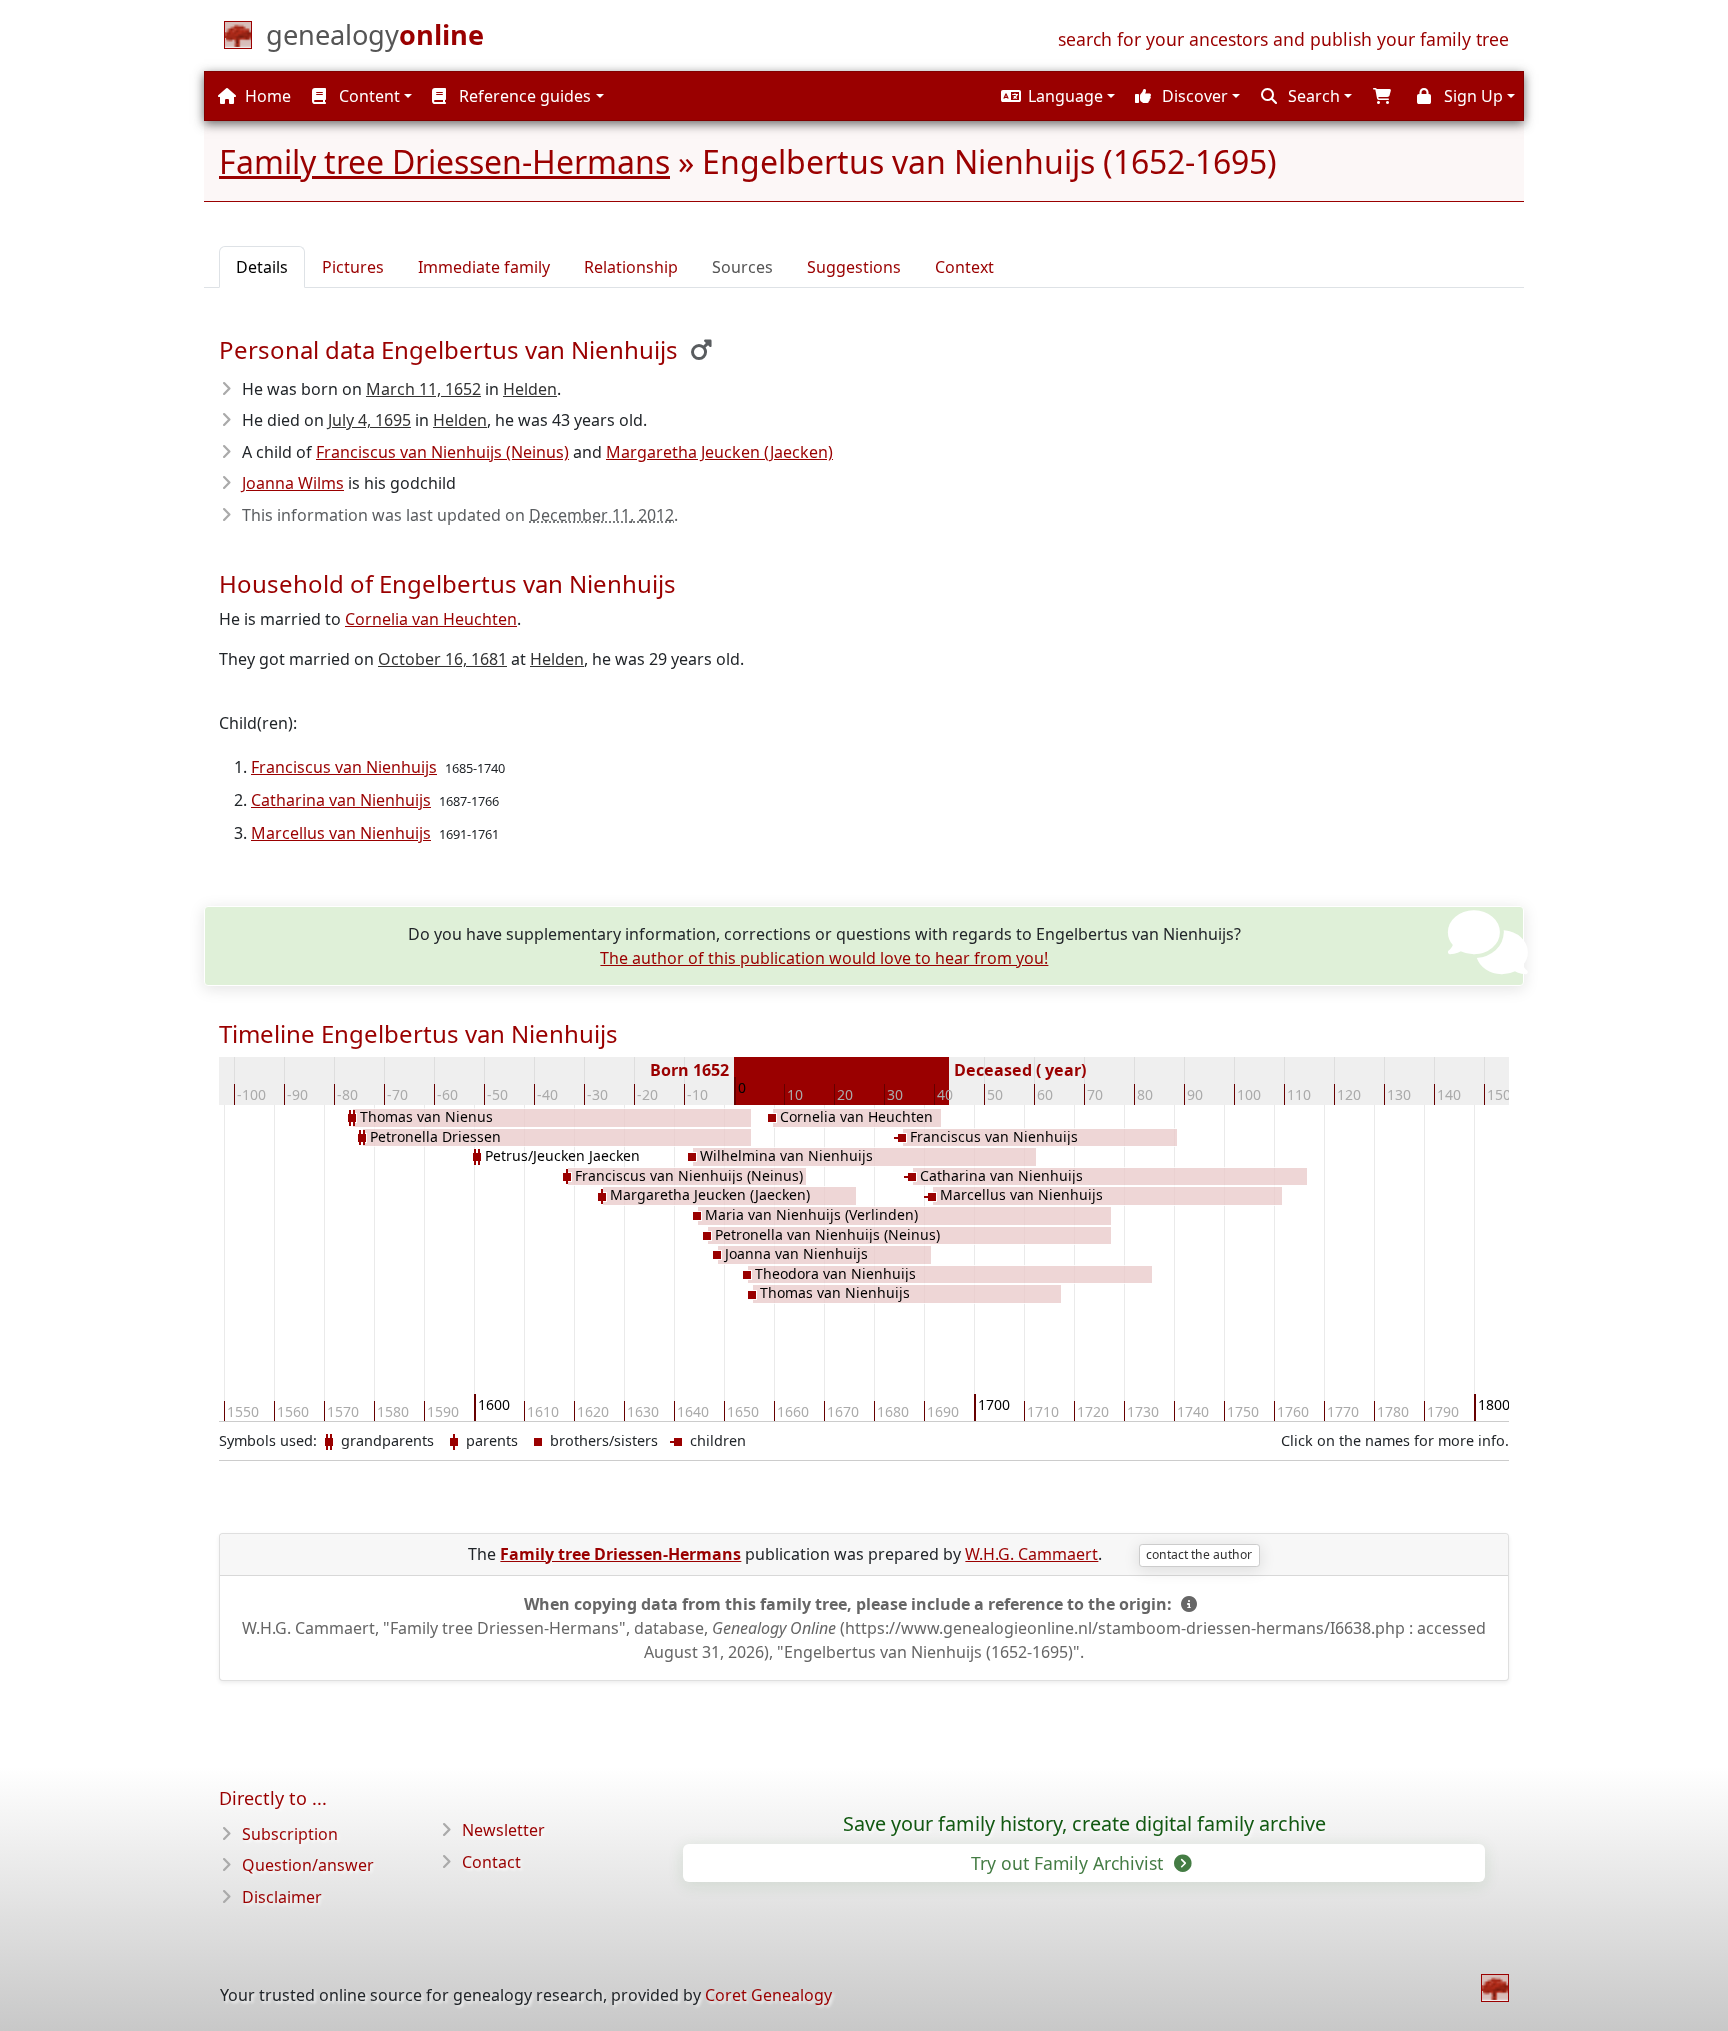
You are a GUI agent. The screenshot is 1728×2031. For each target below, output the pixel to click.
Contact (491, 1862)
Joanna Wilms (293, 483)
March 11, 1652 (423, 389)
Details (262, 267)
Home (266, 96)
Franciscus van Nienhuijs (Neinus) (442, 452)
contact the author (1199, 1554)
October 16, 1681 (442, 659)
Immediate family (484, 267)
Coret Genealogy (768, 1995)
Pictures (353, 267)
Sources (742, 267)
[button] (1055, 96)
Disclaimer (282, 1897)
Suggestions (854, 267)
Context (964, 267)
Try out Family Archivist (1069, 1863)
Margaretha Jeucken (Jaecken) (719, 452)
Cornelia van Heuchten (431, 619)
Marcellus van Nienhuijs (341, 833)
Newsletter (503, 1830)
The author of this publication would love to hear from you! (824, 958)
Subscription (290, 1834)
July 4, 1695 (369, 420)
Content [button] (367, 96)
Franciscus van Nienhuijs (344, 767)
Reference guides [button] (523, 96)
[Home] (1495, 1988)
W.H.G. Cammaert (1031, 1554)
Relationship (631, 267)
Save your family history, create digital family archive (1084, 1824)
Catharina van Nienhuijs (341, 800)
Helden (530, 389)
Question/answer (308, 1865)
